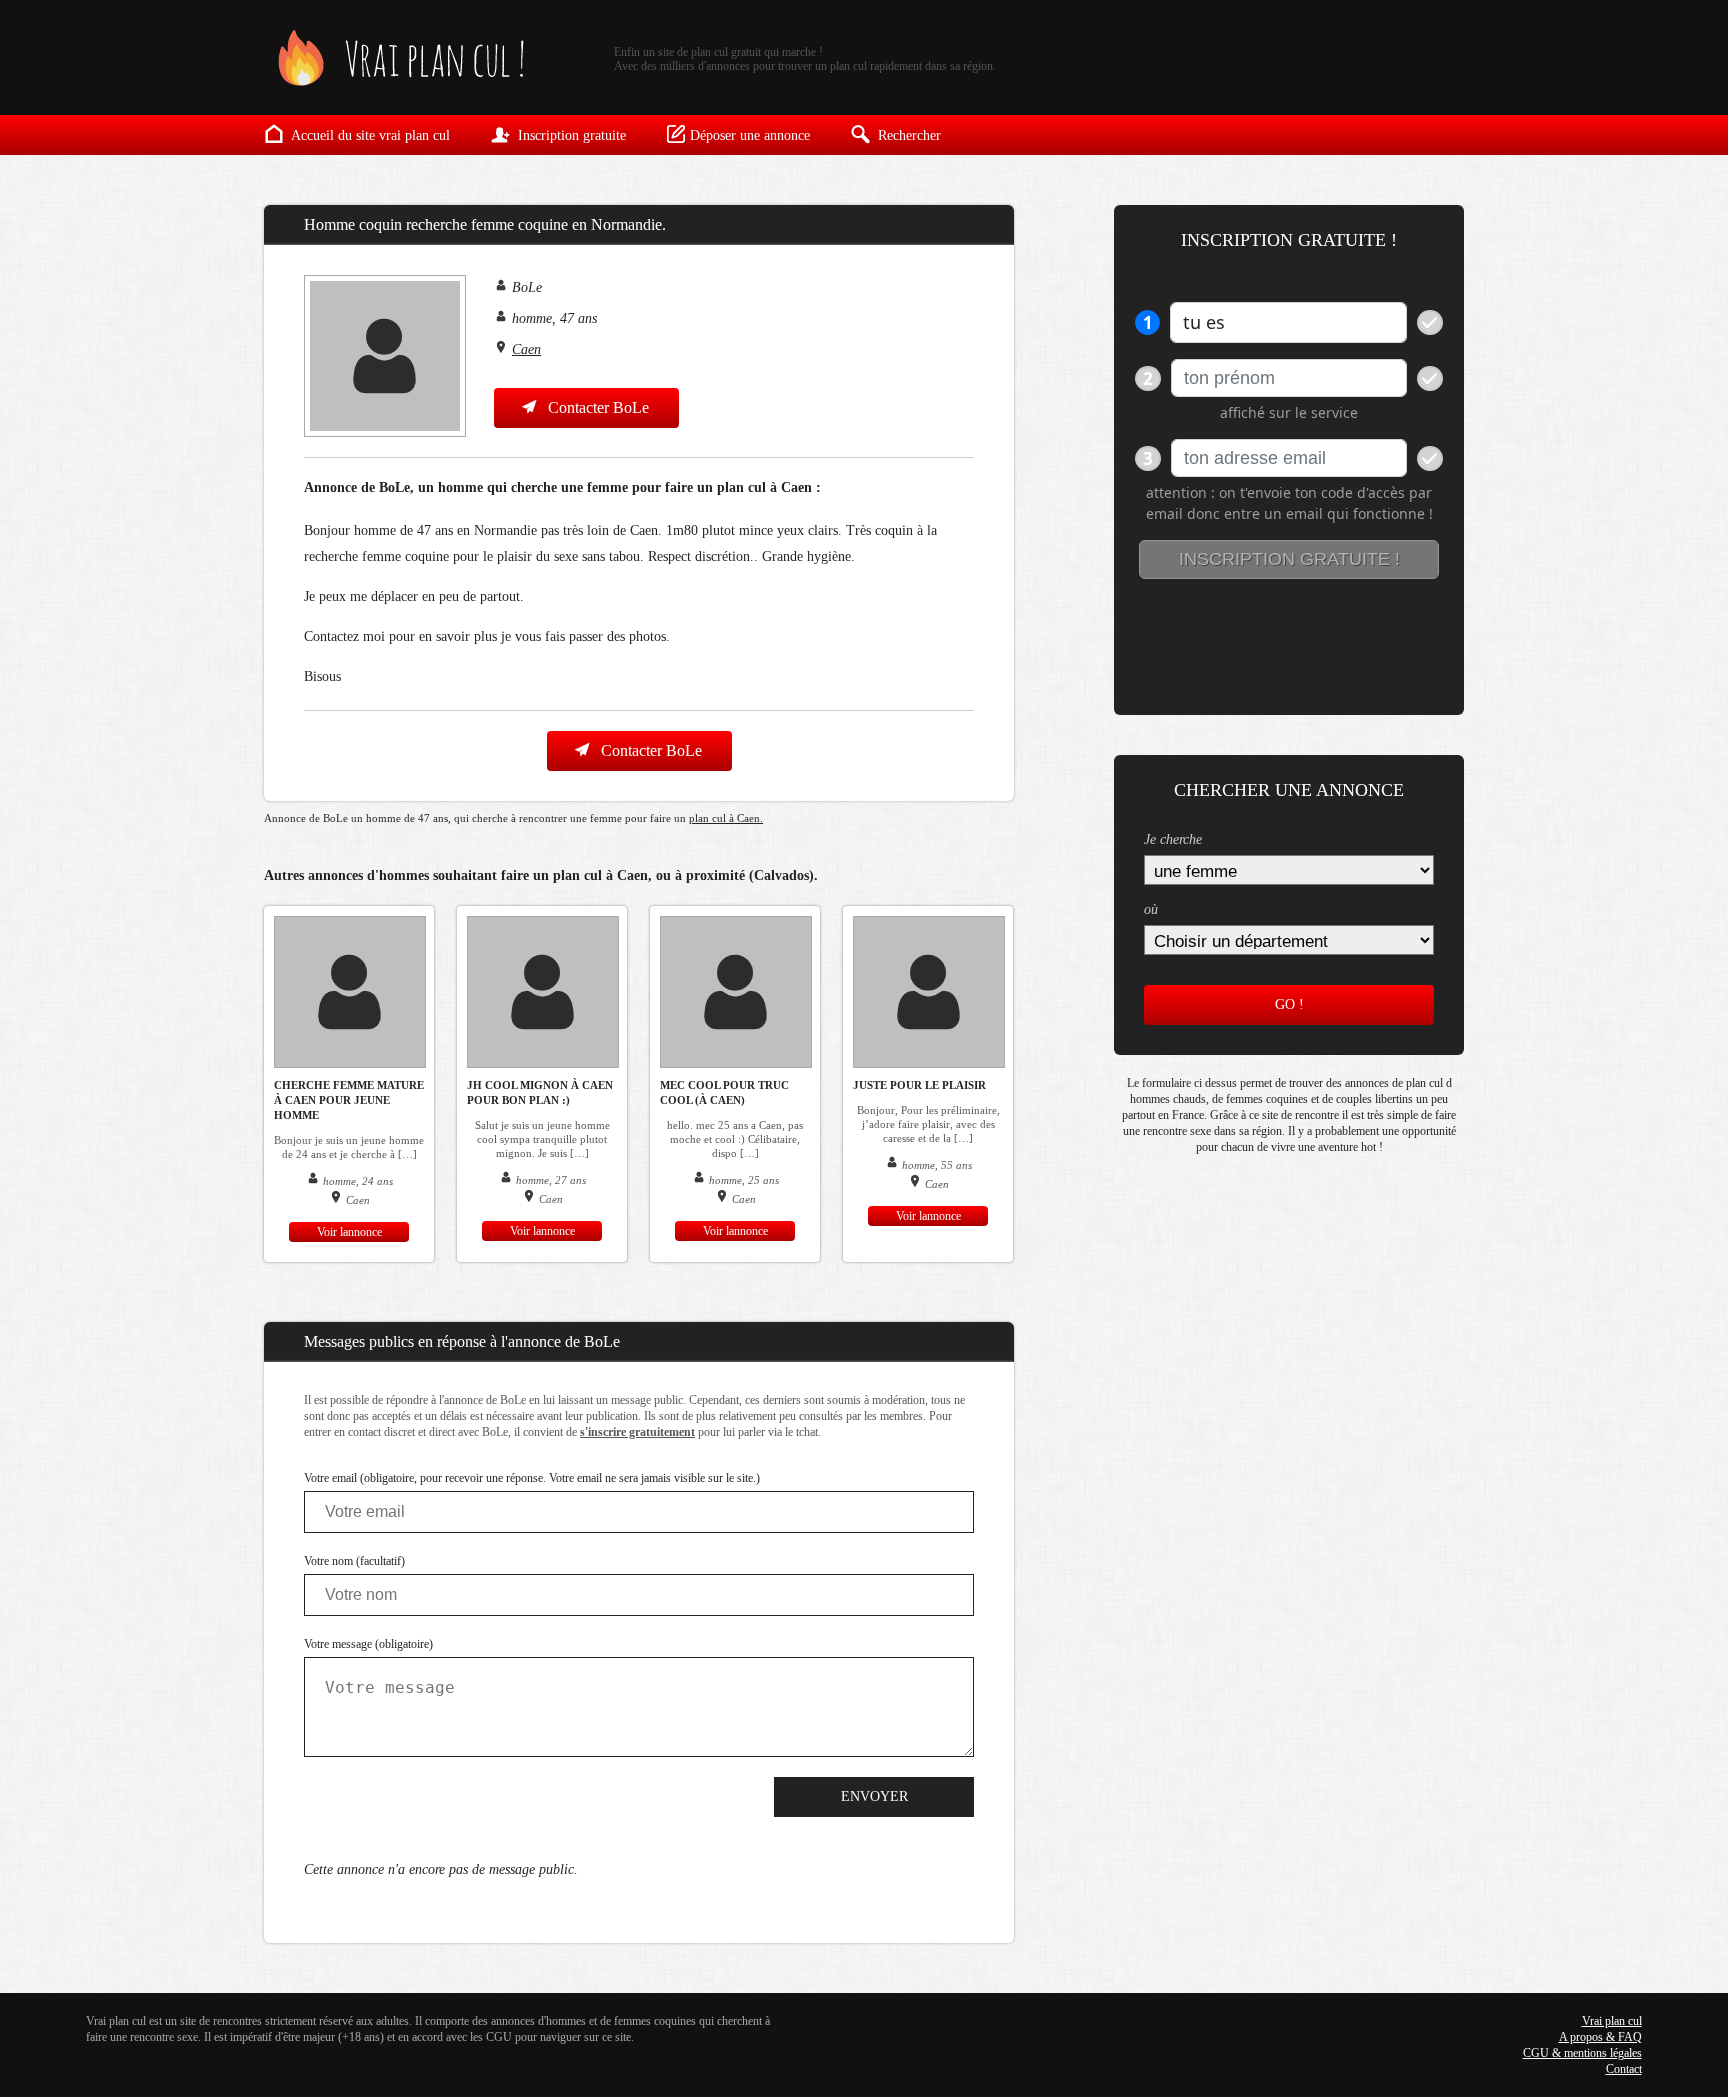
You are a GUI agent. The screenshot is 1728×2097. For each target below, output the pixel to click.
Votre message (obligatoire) (368, 1644)
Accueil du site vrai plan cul (369, 135)
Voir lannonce (349, 1232)
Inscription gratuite (570, 135)
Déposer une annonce (750, 135)
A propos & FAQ (1600, 2037)
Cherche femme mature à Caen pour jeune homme (349, 1100)
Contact (1624, 2069)
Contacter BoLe (596, 407)
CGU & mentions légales (1582, 2053)
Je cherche (1173, 839)
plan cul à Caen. (726, 818)
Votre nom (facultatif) (354, 1561)
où (1151, 909)
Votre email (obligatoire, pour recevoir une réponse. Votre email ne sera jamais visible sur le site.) (532, 1478)
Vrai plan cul (1612, 2021)
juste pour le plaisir (919, 1085)
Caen (526, 349)
